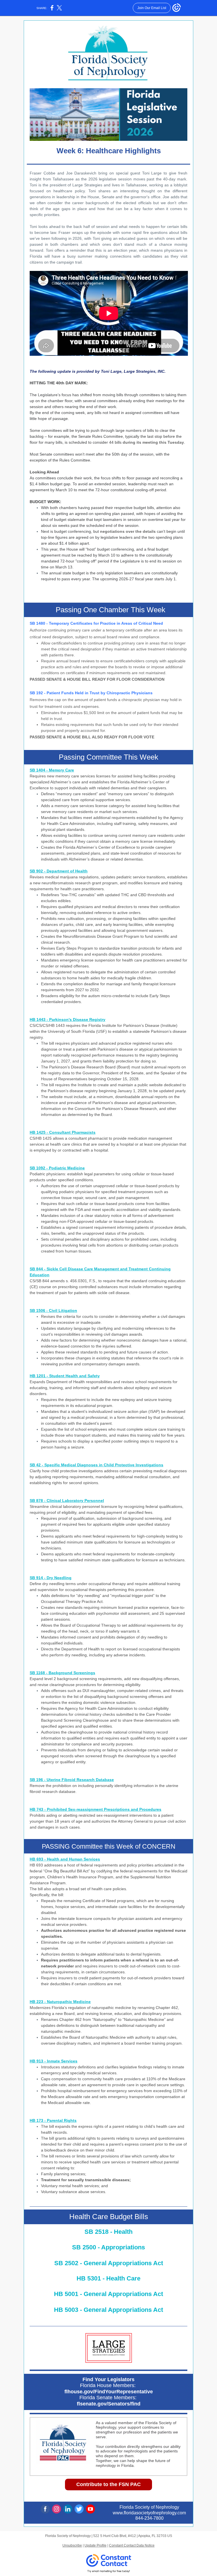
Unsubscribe (72, 2545)
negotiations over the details (128, 531)
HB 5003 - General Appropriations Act (108, 2310)
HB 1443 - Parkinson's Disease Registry (68, 1019)
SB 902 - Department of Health (59, 871)
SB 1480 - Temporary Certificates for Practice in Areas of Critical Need (96, 623)
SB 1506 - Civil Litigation (53, 1310)
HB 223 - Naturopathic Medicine (60, 2002)
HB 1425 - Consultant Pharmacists (63, 1132)
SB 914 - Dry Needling (51, 1578)
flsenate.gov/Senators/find (109, 2404)
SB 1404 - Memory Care (52, 770)
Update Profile (96, 2545)
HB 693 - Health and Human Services (65, 1859)
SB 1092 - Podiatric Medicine (57, 1168)
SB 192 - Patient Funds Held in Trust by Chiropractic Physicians (91, 693)
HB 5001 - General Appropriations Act (108, 2294)
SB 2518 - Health (108, 2232)
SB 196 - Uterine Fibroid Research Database (72, 1780)
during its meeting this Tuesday (153, 442)
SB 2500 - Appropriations (108, 2247)
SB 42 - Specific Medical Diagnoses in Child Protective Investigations (96, 1465)
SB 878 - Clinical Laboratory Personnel (67, 1501)
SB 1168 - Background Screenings (62, 1673)
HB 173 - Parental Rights (53, 2120)
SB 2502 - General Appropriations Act (109, 2263)
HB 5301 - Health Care (108, 2278)
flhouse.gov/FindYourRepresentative (109, 2392)
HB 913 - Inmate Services (54, 2061)
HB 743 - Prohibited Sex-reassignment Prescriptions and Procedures (96, 1809)
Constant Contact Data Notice (132, 2545)
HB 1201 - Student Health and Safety (65, 1376)
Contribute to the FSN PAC (108, 2484)
